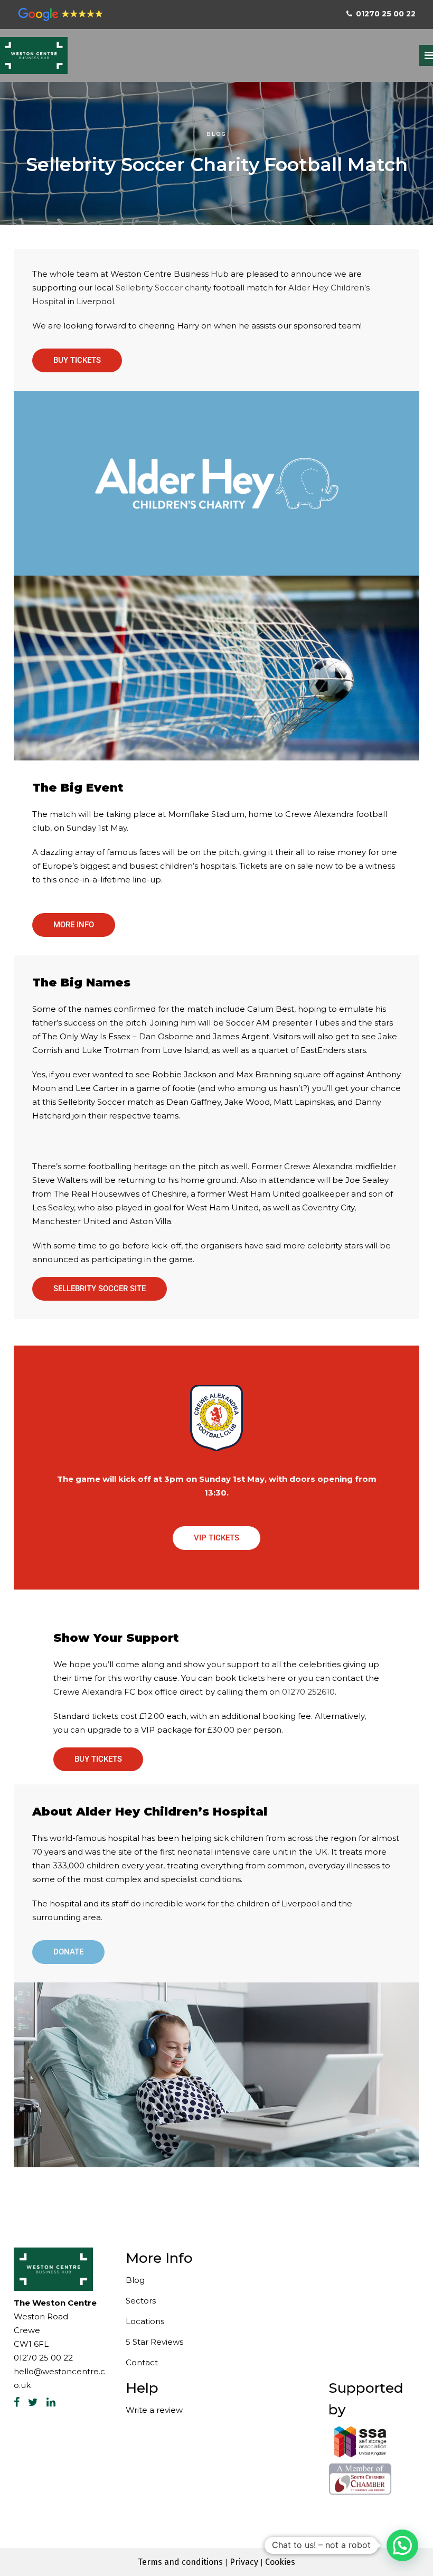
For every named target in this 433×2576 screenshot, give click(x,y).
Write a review (154, 2410)
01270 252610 (308, 1692)
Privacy (244, 2562)
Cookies (280, 2562)
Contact (142, 2362)
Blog (217, 134)
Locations (145, 2321)
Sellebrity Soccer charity (163, 288)
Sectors (141, 2301)
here (276, 1678)
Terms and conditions (180, 2562)
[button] (402, 2545)
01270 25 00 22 (43, 2358)
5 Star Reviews (154, 2342)
